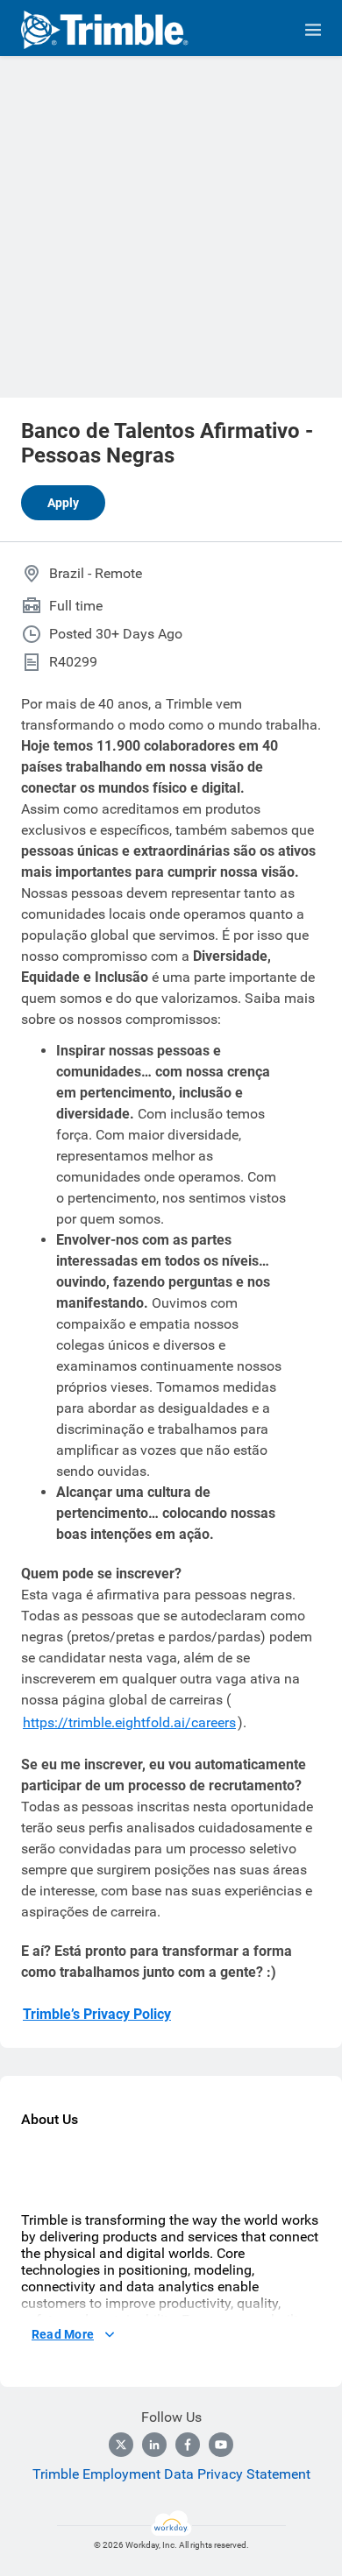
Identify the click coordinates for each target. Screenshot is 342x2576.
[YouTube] (221, 2445)
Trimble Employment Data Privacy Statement (171, 2474)
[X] (121, 2445)
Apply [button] (63, 503)
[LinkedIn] (154, 2445)
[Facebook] (188, 2445)
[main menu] (313, 30)
